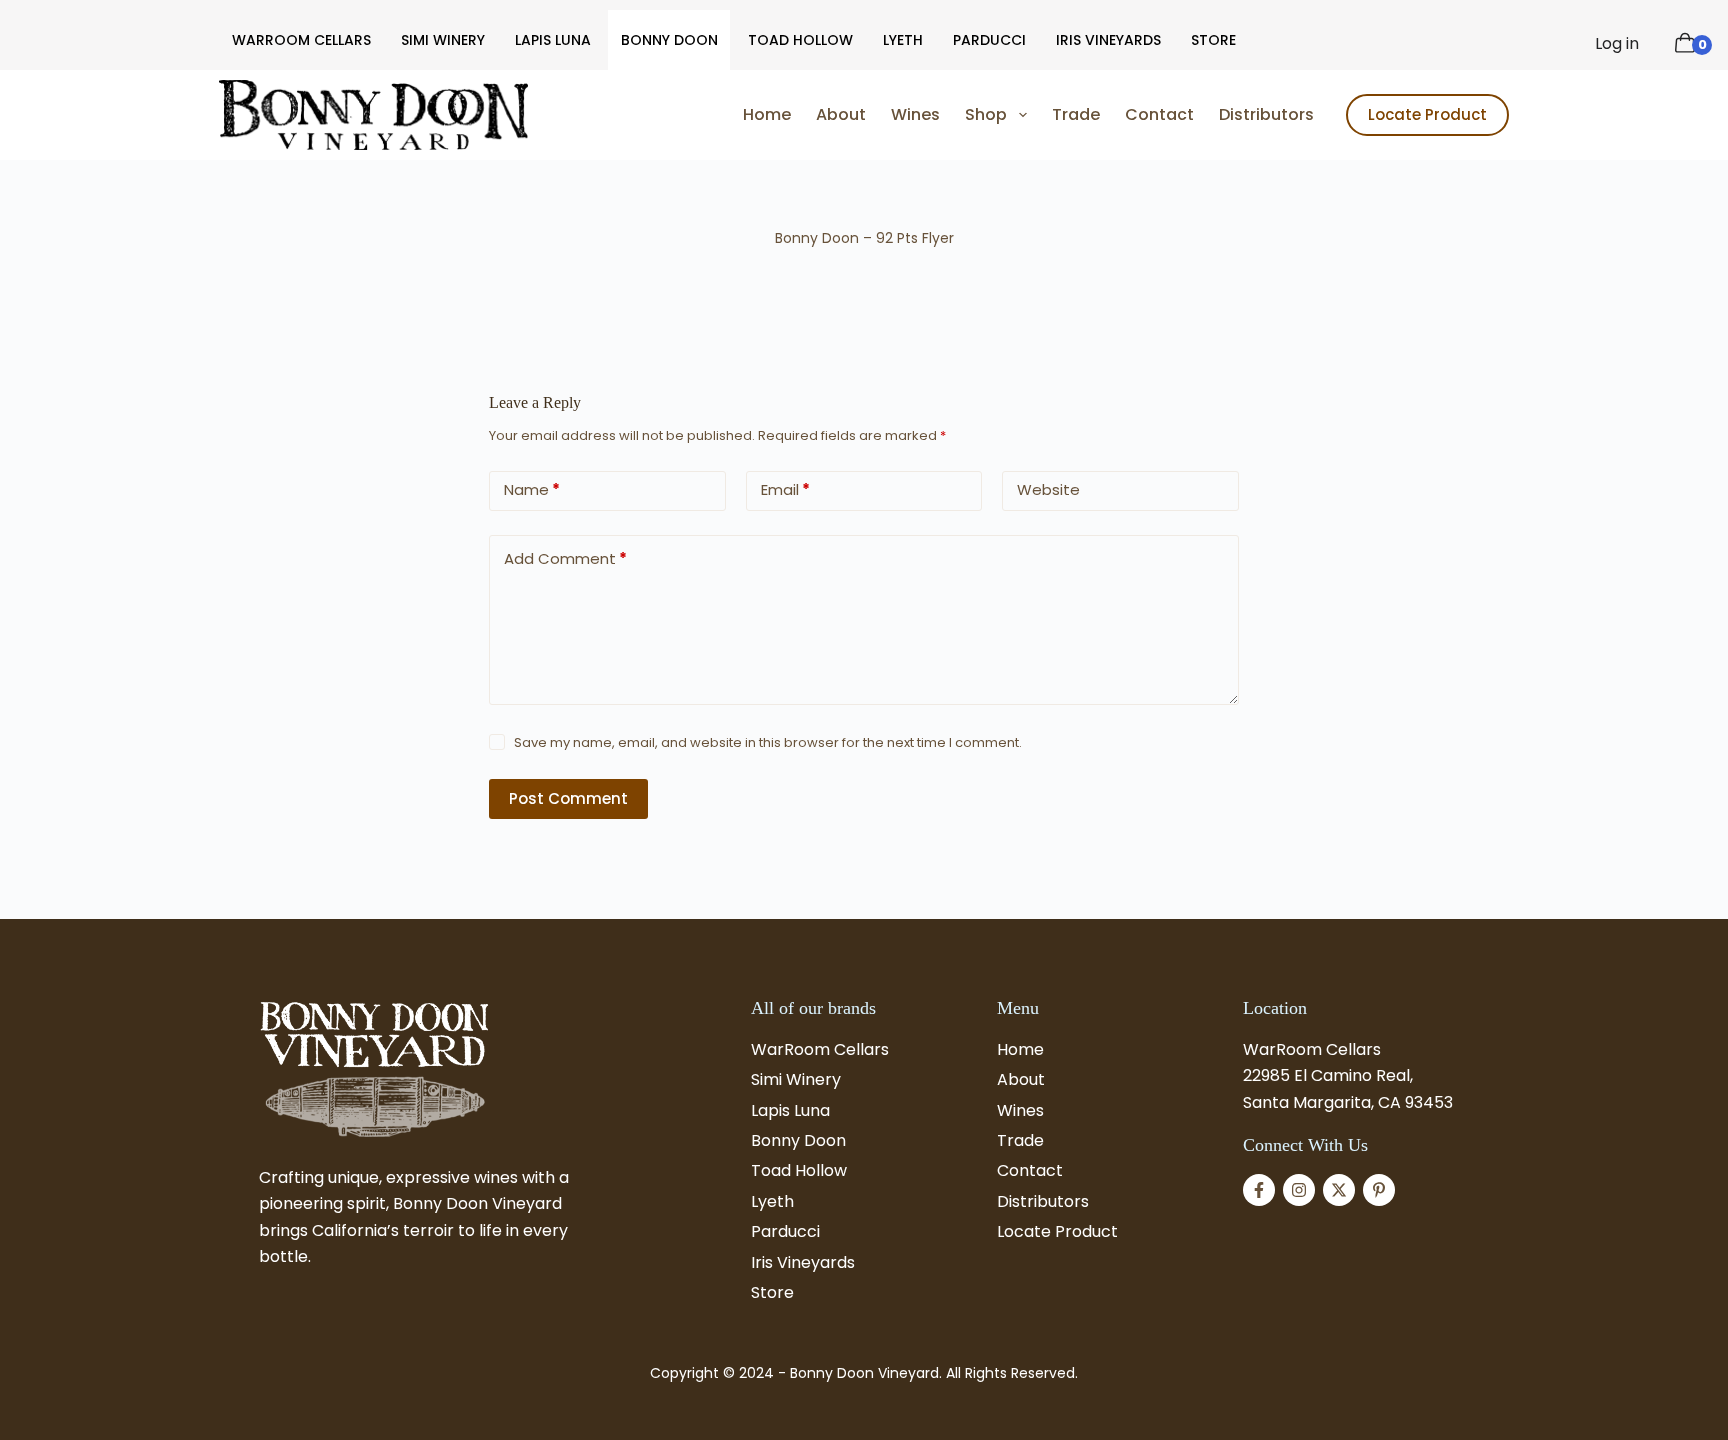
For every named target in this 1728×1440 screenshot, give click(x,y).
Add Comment (565, 558)
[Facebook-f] (1259, 1190)
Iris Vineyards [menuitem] (1108, 40)
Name (532, 489)
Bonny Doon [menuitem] (669, 40)
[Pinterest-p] (1379, 1190)
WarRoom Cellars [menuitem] (301, 40)
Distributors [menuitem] (1266, 114)
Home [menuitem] (767, 114)
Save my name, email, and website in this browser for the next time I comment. (768, 742)
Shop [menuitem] (986, 114)
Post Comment (568, 798)
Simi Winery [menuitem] (443, 40)
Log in (1617, 43)
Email (785, 489)
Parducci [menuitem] (989, 40)
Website (1048, 489)
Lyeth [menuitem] (903, 40)
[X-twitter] (1339, 1190)
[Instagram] (1299, 1190)
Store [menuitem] (1213, 40)
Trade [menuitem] (1076, 114)
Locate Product (1427, 114)
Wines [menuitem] (915, 114)
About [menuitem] (841, 114)
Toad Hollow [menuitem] (800, 40)
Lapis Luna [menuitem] (553, 40)
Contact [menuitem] (1159, 114)
